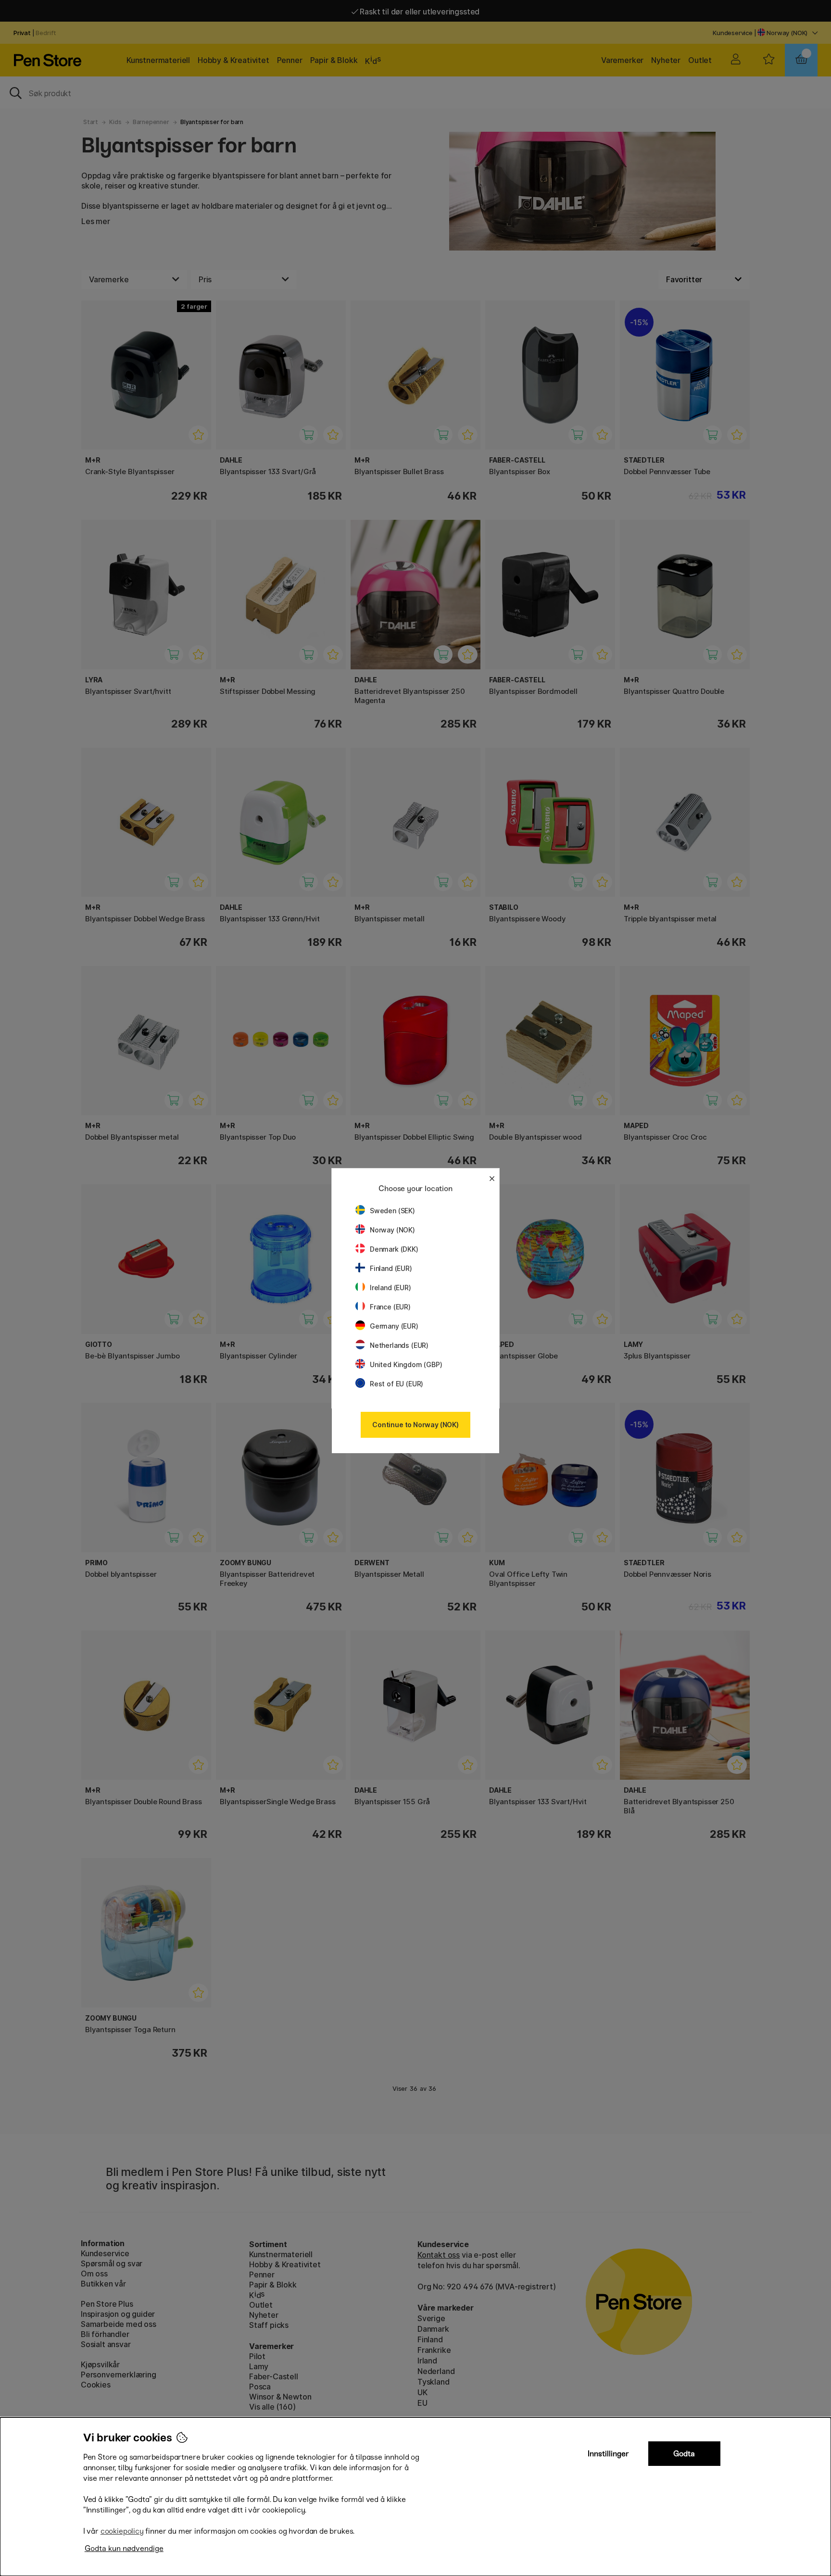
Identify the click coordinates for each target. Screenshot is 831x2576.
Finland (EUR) (391, 1268)
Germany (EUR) (394, 1326)
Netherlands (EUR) (399, 1345)
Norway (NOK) (392, 1230)
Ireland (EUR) (390, 1288)
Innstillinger (608, 2454)
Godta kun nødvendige (124, 2548)
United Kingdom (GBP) (406, 1364)
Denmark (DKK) (394, 1249)
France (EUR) (390, 1307)
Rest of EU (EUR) (397, 1384)
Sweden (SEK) (392, 1211)
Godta (684, 2454)
